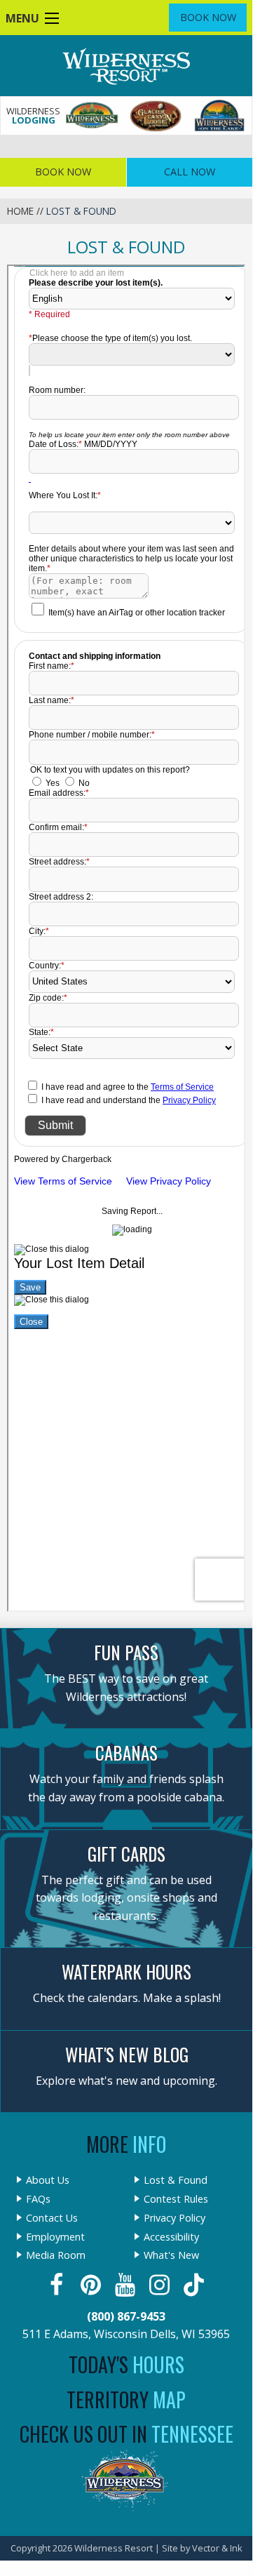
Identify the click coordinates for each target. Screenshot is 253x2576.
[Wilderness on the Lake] (220, 116)
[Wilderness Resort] (92, 116)
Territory (126, 2400)
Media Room (56, 2255)
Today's (126, 2364)
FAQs (38, 2199)
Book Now (208, 17)
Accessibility (171, 2237)
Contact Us (52, 2218)
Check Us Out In (126, 2434)
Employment (55, 2237)
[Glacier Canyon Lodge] (156, 116)
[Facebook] (58, 2285)
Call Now (190, 172)
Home (20, 211)
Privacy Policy (175, 2218)
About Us (48, 2180)
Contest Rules (176, 2199)
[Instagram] (161, 2285)
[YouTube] (126, 2285)
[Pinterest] (92, 2285)
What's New (171, 2255)
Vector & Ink (217, 2548)
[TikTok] (195, 2285)
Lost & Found (176, 2180)
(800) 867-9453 (126, 2316)
